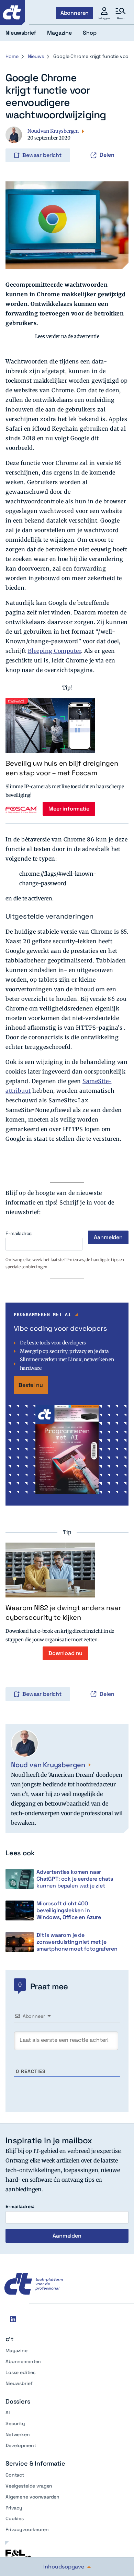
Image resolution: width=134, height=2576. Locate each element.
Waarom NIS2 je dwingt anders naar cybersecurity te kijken (63, 1613)
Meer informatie (69, 809)
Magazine (16, 2350)
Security (15, 2423)
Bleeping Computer (55, 651)
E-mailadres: (19, 1233)
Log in (15, 141)
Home (12, 56)
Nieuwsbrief (19, 2383)
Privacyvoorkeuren (27, 2529)
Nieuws (36, 56)
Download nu (65, 1653)
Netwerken (18, 2434)
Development (21, 2445)
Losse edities (20, 2372)
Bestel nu (31, 1385)
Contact (15, 2475)
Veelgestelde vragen (29, 2486)
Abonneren (75, 13)
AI (8, 2412)
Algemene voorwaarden (32, 2497)
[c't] (12, 12)
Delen (107, 155)
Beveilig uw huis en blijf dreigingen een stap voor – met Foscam (62, 768)
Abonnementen (23, 2361)
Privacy (14, 2508)
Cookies (15, 2518)
